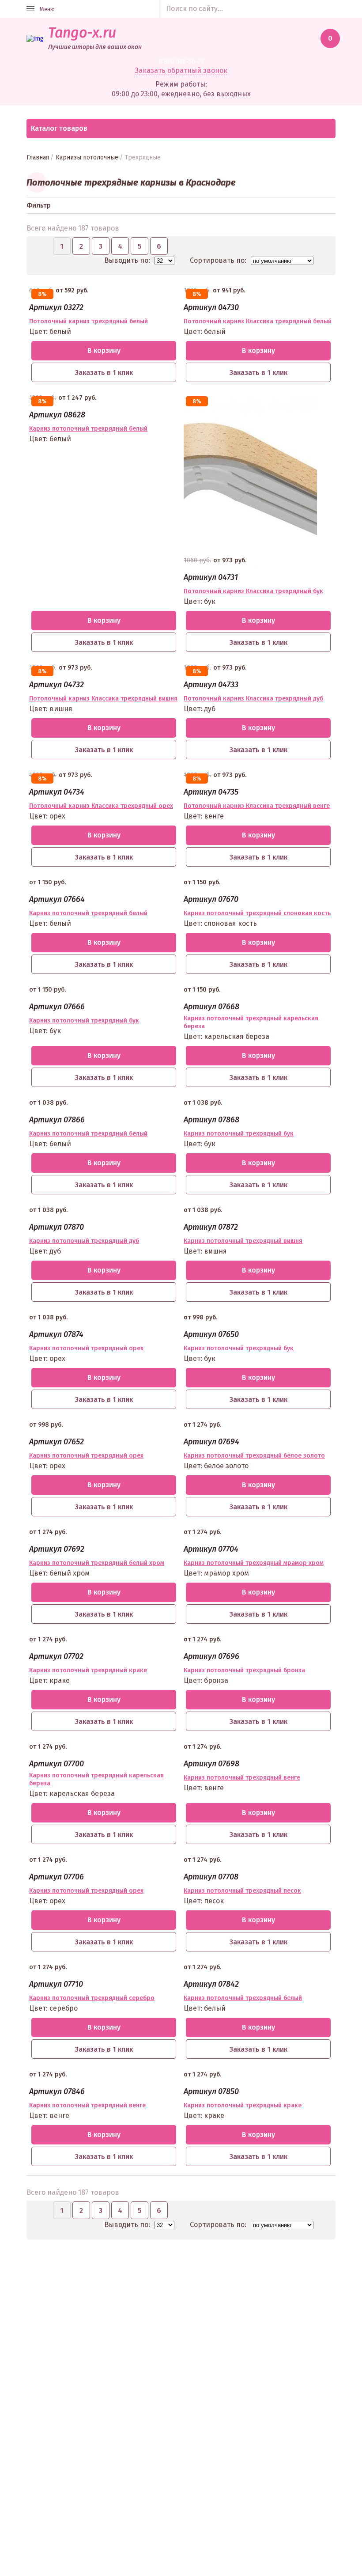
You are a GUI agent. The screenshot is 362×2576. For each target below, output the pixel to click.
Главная (38, 157)
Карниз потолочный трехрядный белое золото (254, 1456)
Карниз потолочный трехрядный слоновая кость (257, 913)
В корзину (104, 350)
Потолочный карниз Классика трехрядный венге (257, 806)
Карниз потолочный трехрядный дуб (84, 1241)
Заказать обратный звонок (181, 70)
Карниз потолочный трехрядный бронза (244, 1670)
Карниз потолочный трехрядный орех (86, 1348)
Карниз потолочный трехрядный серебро (92, 1998)
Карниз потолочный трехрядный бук (84, 1021)
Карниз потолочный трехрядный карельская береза (251, 1022)
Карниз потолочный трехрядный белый (88, 429)
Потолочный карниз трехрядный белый (89, 321)
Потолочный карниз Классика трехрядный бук (253, 591)
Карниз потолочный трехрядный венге (242, 1778)
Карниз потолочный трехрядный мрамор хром (254, 1563)
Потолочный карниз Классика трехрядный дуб (253, 699)
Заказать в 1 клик (104, 373)
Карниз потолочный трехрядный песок (242, 1891)
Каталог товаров (59, 128)
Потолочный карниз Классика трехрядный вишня (103, 699)
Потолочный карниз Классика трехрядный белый (258, 321)
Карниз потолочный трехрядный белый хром (97, 1563)
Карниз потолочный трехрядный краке (88, 1670)
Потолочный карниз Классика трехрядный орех (101, 806)
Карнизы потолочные (87, 157)
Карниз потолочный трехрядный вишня (243, 1241)
